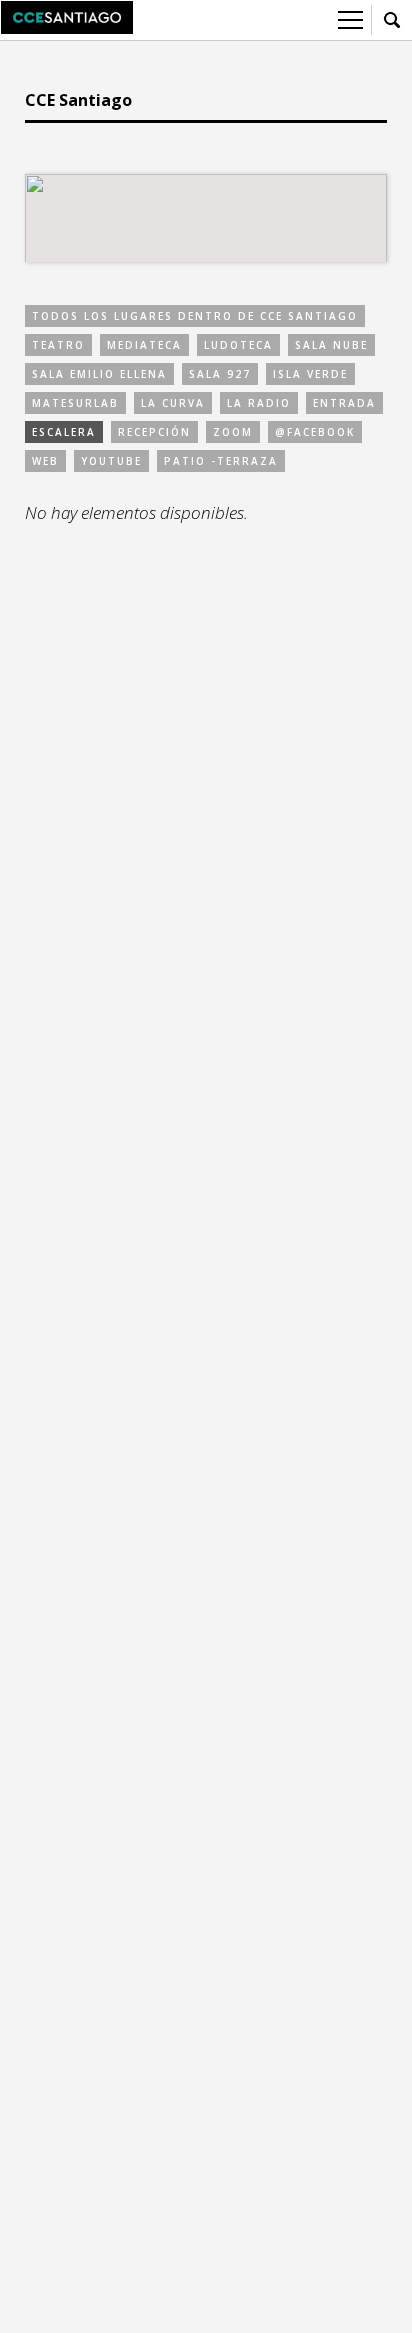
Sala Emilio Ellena (99, 374)
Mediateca (144, 345)
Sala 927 (220, 374)
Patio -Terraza (221, 461)
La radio (259, 403)
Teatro (58, 345)
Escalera (64, 432)
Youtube (111, 461)
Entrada (344, 403)
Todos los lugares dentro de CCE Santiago (195, 316)
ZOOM (233, 432)
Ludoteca (238, 345)
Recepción (154, 432)
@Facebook (315, 432)
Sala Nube (331, 345)
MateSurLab (75, 403)
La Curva (173, 403)
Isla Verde (310, 374)
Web (45, 461)
